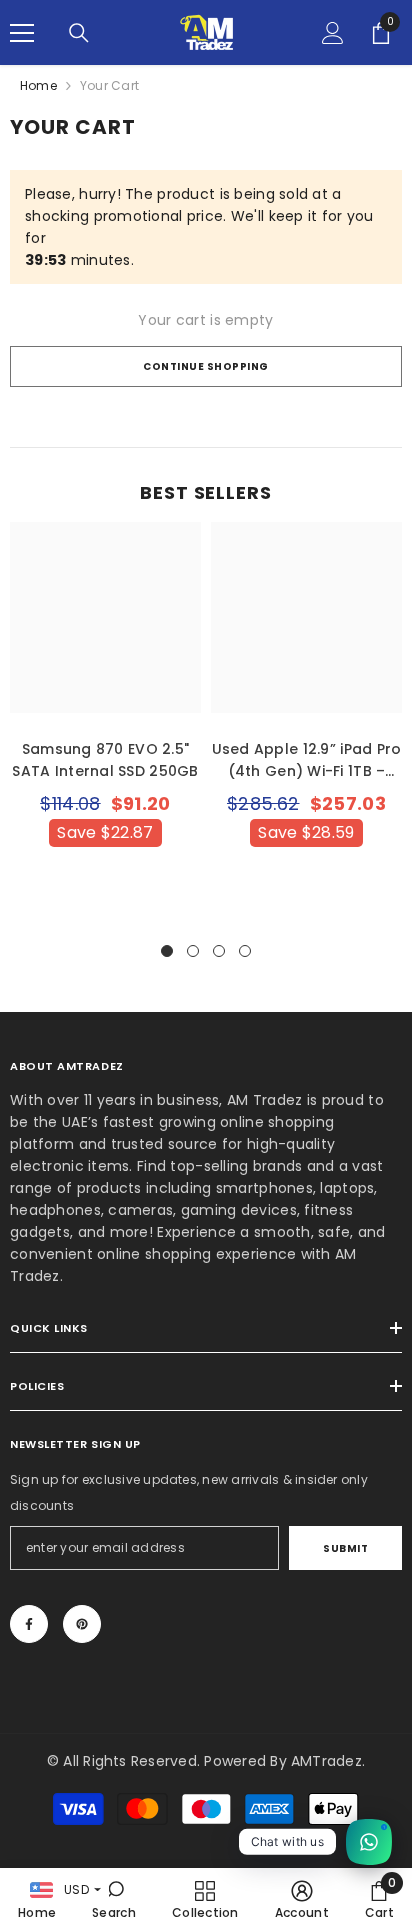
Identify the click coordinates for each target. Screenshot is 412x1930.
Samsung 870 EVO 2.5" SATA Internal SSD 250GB (105, 760)
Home (38, 85)
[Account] (333, 33)
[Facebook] (29, 1624)
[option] (105, 722)
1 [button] (167, 951)
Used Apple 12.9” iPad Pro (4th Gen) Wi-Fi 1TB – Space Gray (307, 760)
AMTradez (326, 1761)
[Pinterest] (82, 1624)
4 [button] (245, 951)
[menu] (22, 33)
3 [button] (219, 951)
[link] (114, 1899)
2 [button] (193, 951)
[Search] (79, 33)
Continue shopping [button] (206, 366)
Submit (345, 1548)
